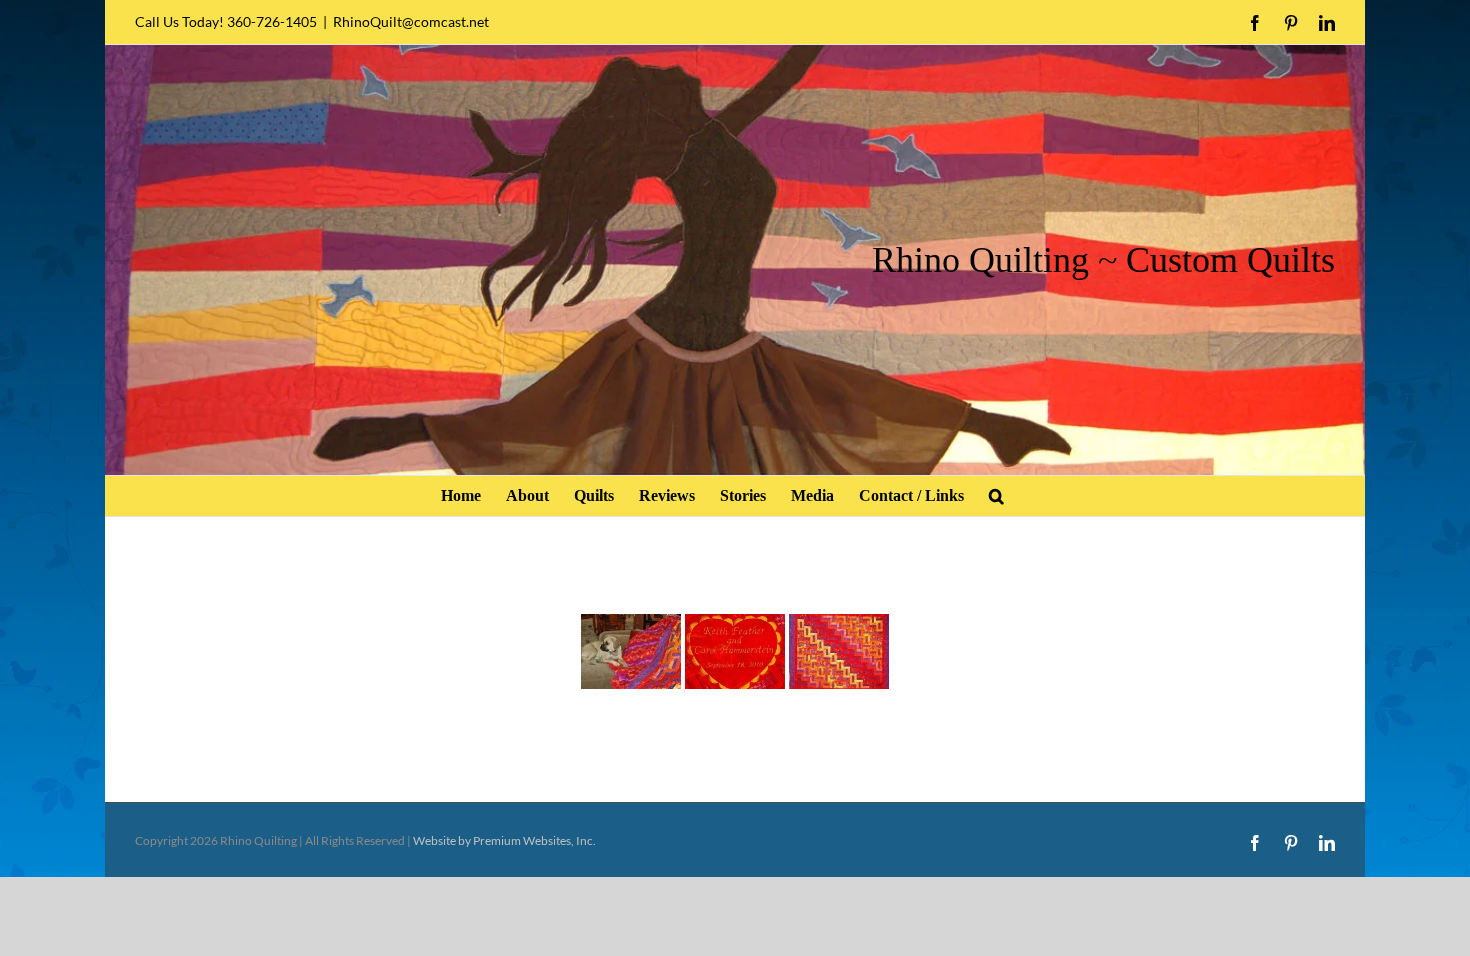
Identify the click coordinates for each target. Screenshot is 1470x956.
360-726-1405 (272, 21)
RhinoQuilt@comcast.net (411, 21)
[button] (996, 496)
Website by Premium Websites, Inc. (504, 840)
